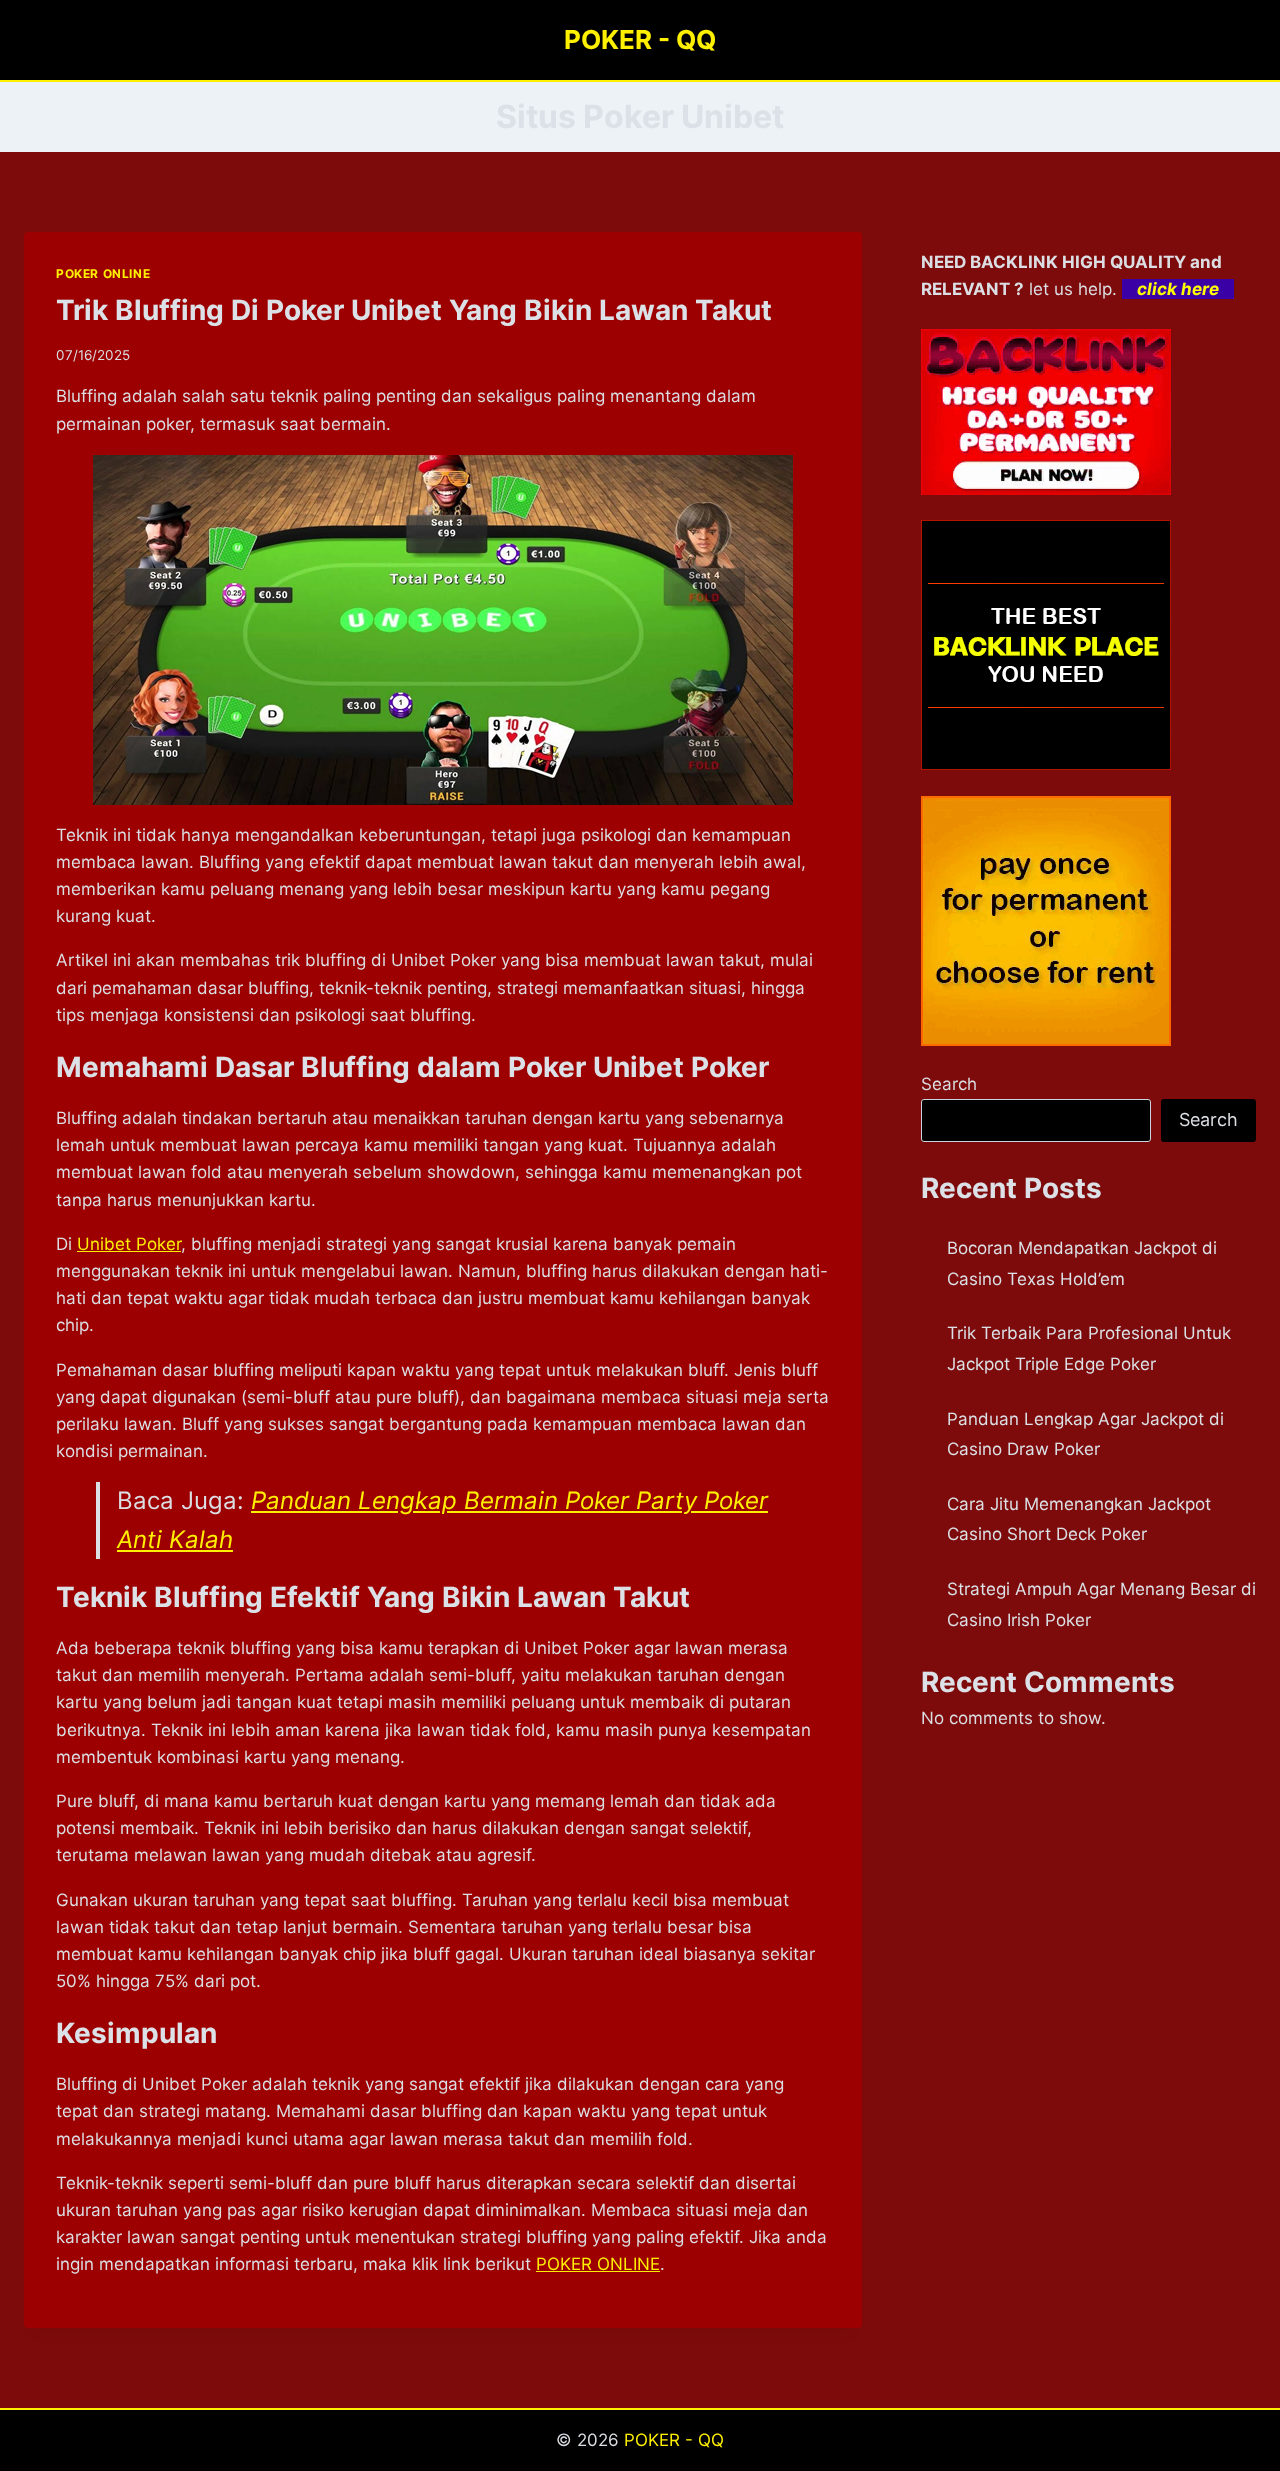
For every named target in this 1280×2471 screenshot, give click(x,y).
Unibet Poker (129, 1244)
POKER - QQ (674, 2440)
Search (949, 1084)
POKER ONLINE (103, 273)
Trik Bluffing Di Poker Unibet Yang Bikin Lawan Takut (414, 310)
